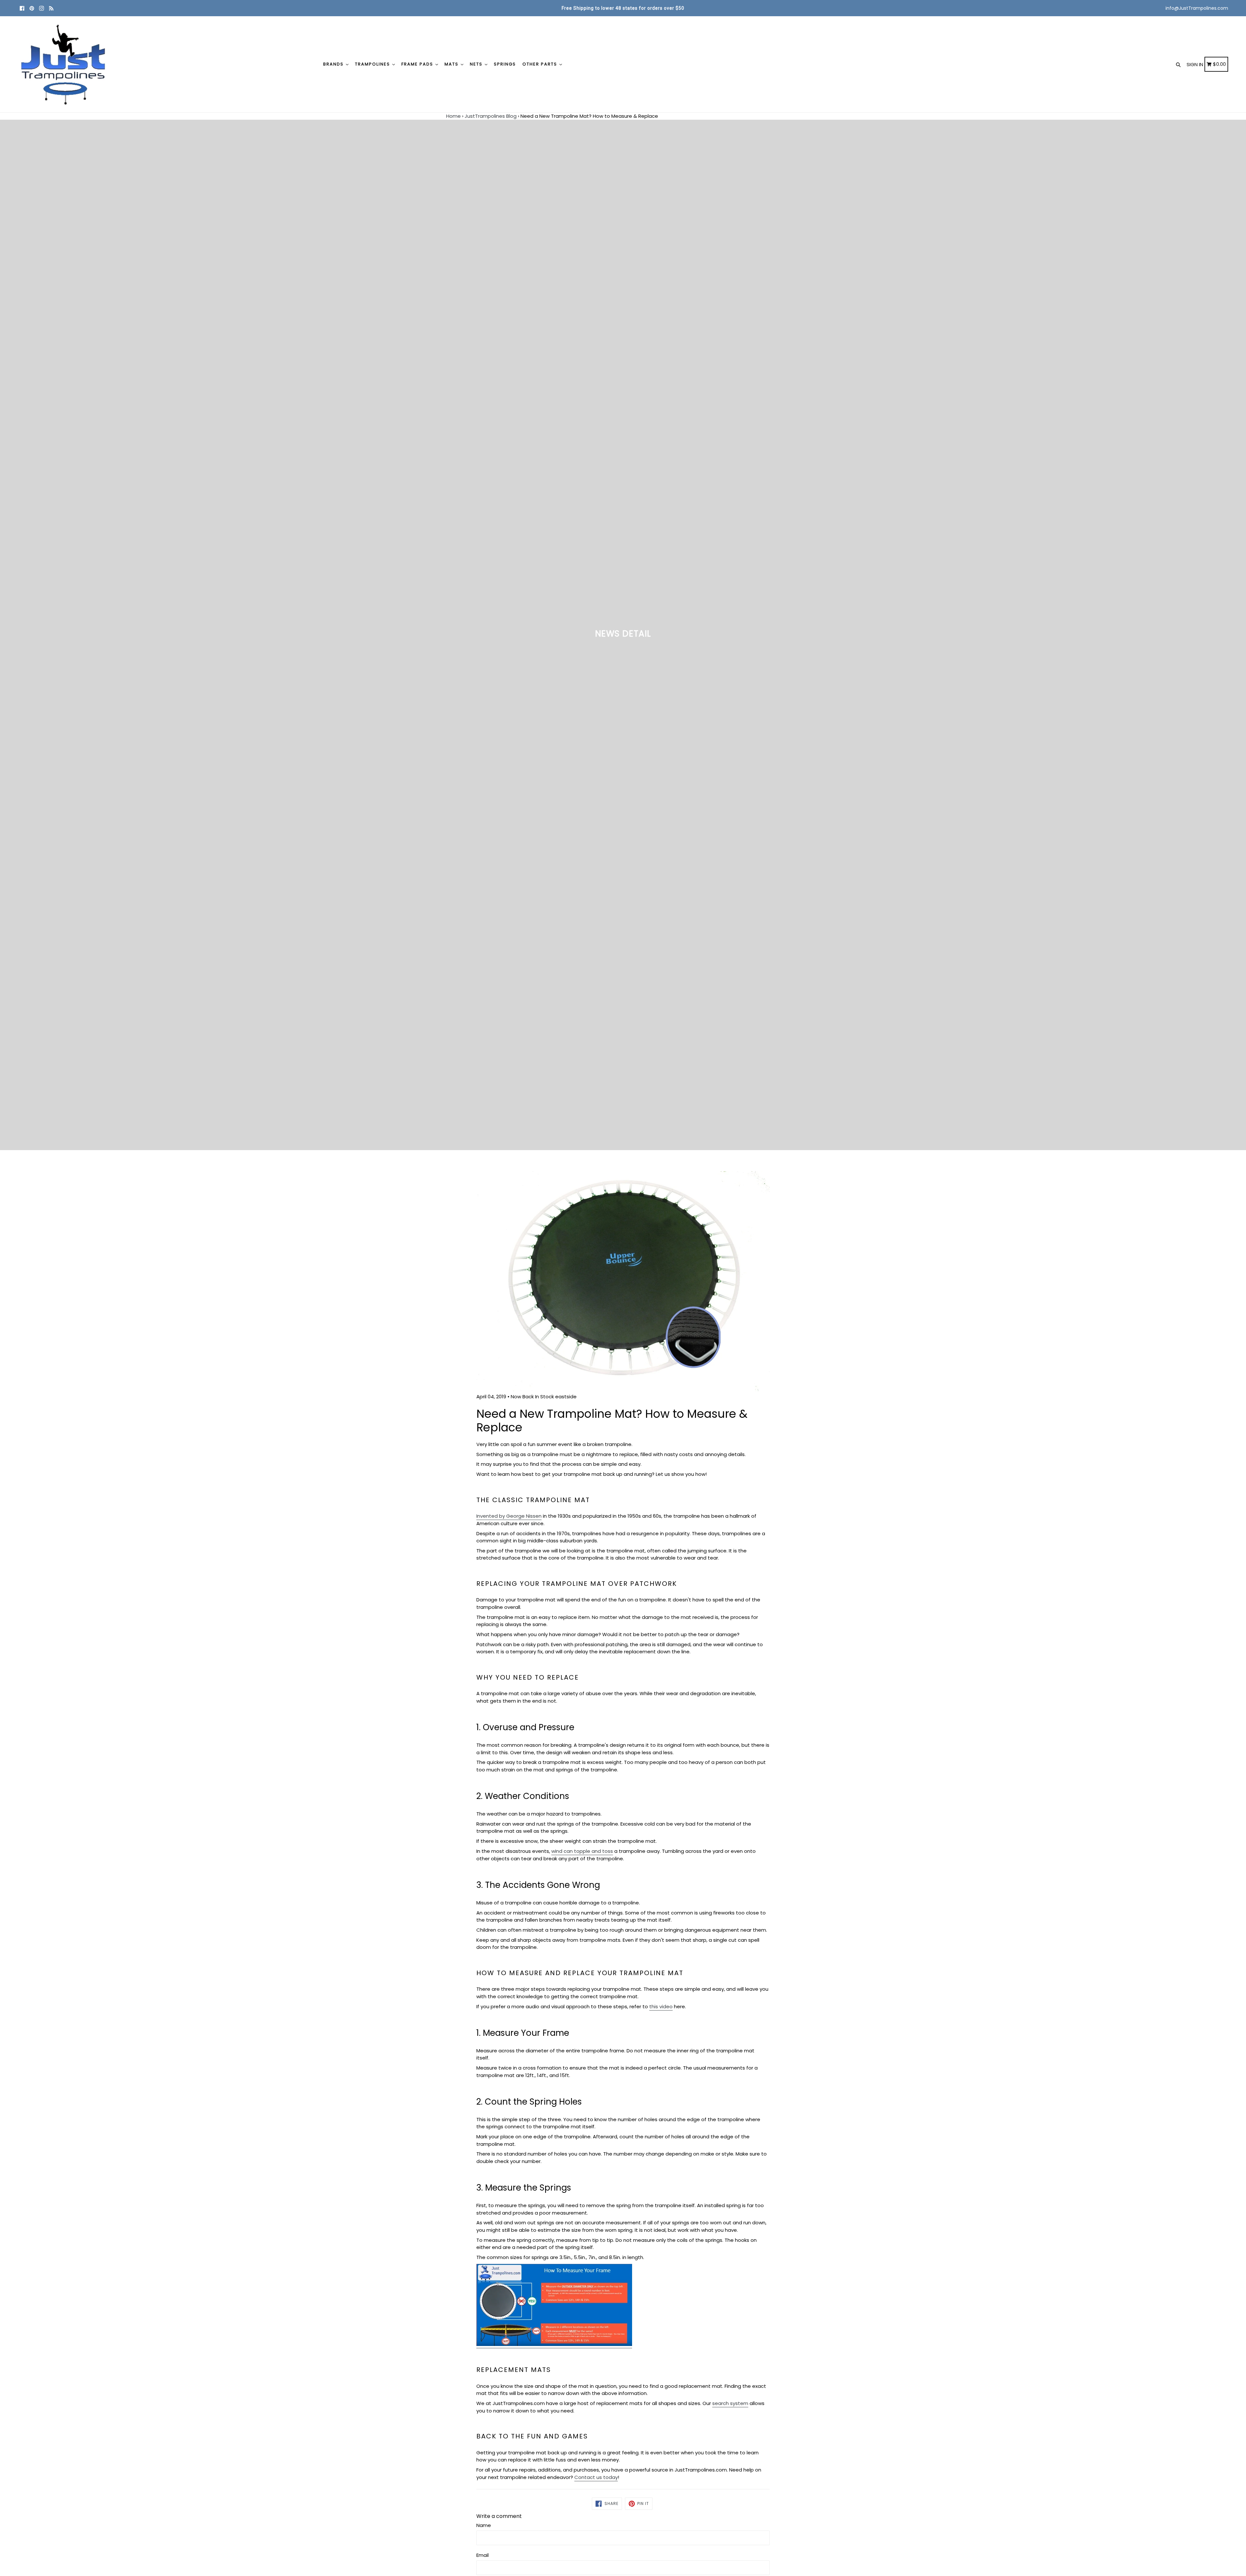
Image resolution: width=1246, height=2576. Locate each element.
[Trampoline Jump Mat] (554, 2345)
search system (730, 2403)
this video (661, 2006)
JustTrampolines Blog (491, 116)
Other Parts (541, 64)
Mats (452, 64)
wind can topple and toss (582, 1851)
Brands (334, 64)
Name (484, 2525)
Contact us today (596, 2477)
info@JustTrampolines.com (1197, 8)
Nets (477, 64)
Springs (505, 64)
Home (453, 116)
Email (483, 2555)
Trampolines (373, 64)
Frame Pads (418, 64)
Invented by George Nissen (509, 1516)
